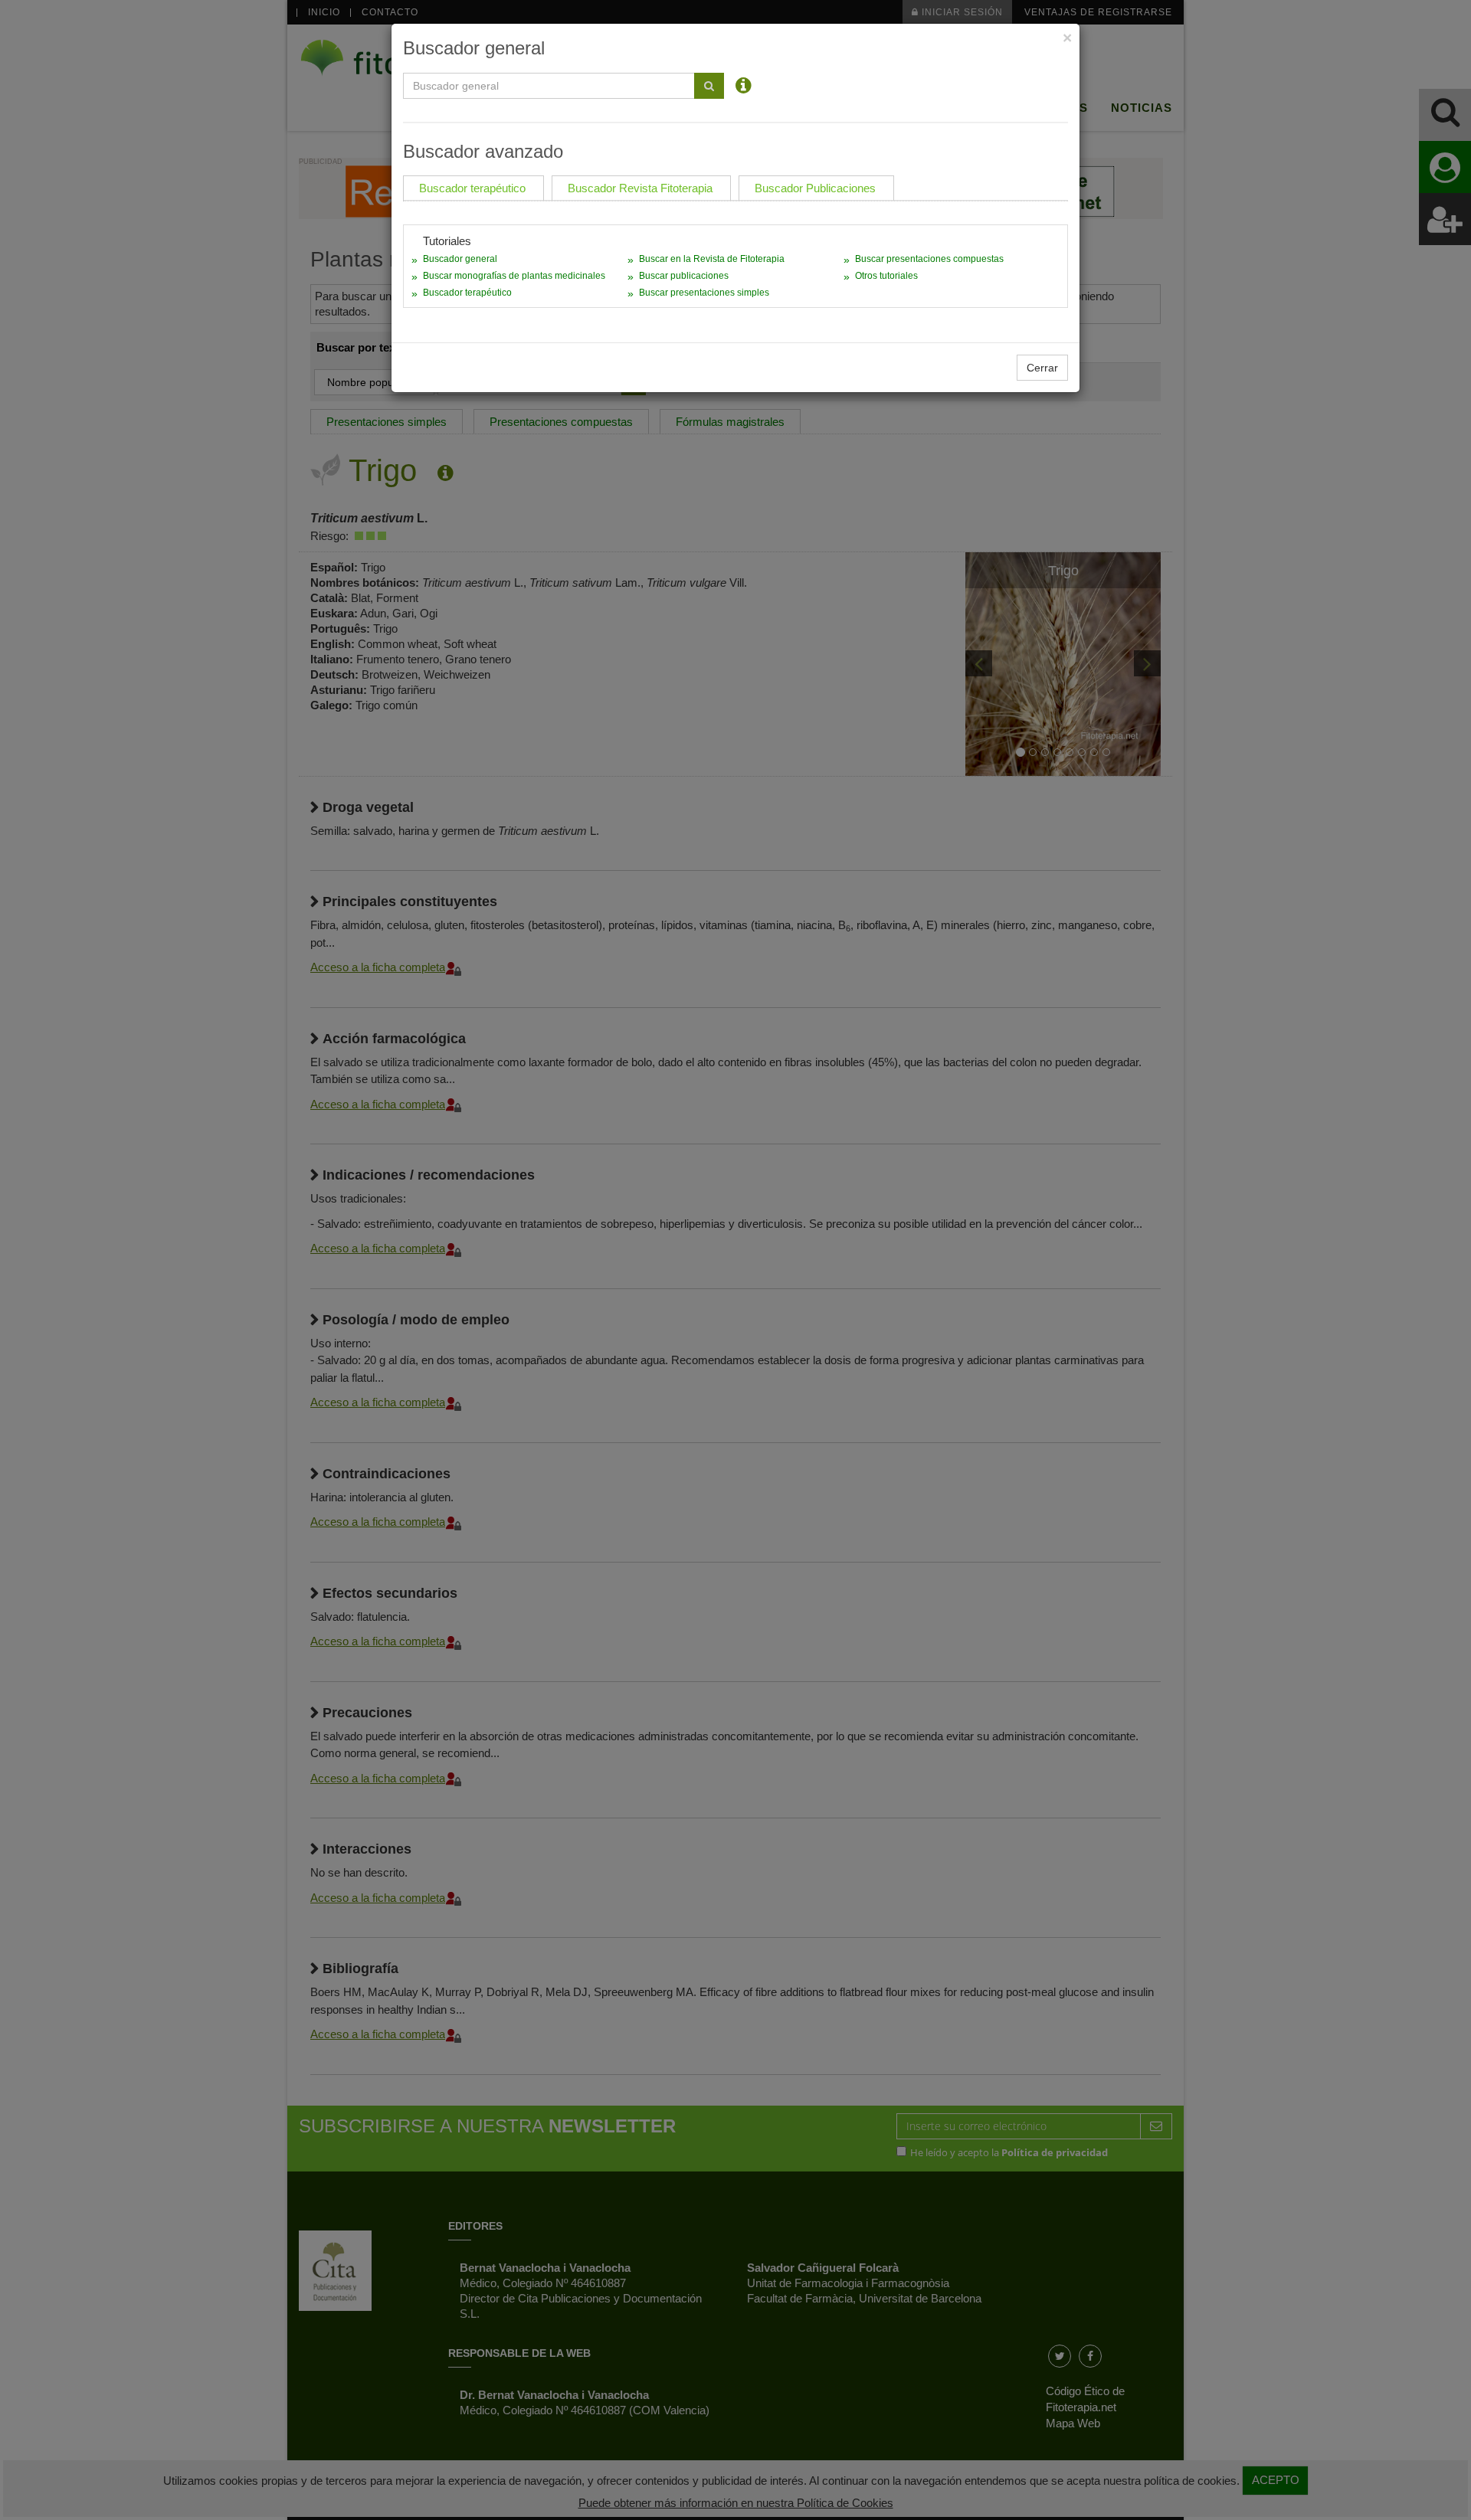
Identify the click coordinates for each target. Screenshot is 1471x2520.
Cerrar (1042, 368)
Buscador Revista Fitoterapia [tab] (640, 188)
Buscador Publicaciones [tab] (815, 188)
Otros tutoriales (886, 276)
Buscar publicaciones (684, 276)
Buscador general (460, 259)
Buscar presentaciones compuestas (929, 259)
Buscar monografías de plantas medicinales (514, 276)
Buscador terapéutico (467, 293)
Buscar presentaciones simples (704, 293)
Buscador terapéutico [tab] (472, 188)
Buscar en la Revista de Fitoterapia (712, 259)
